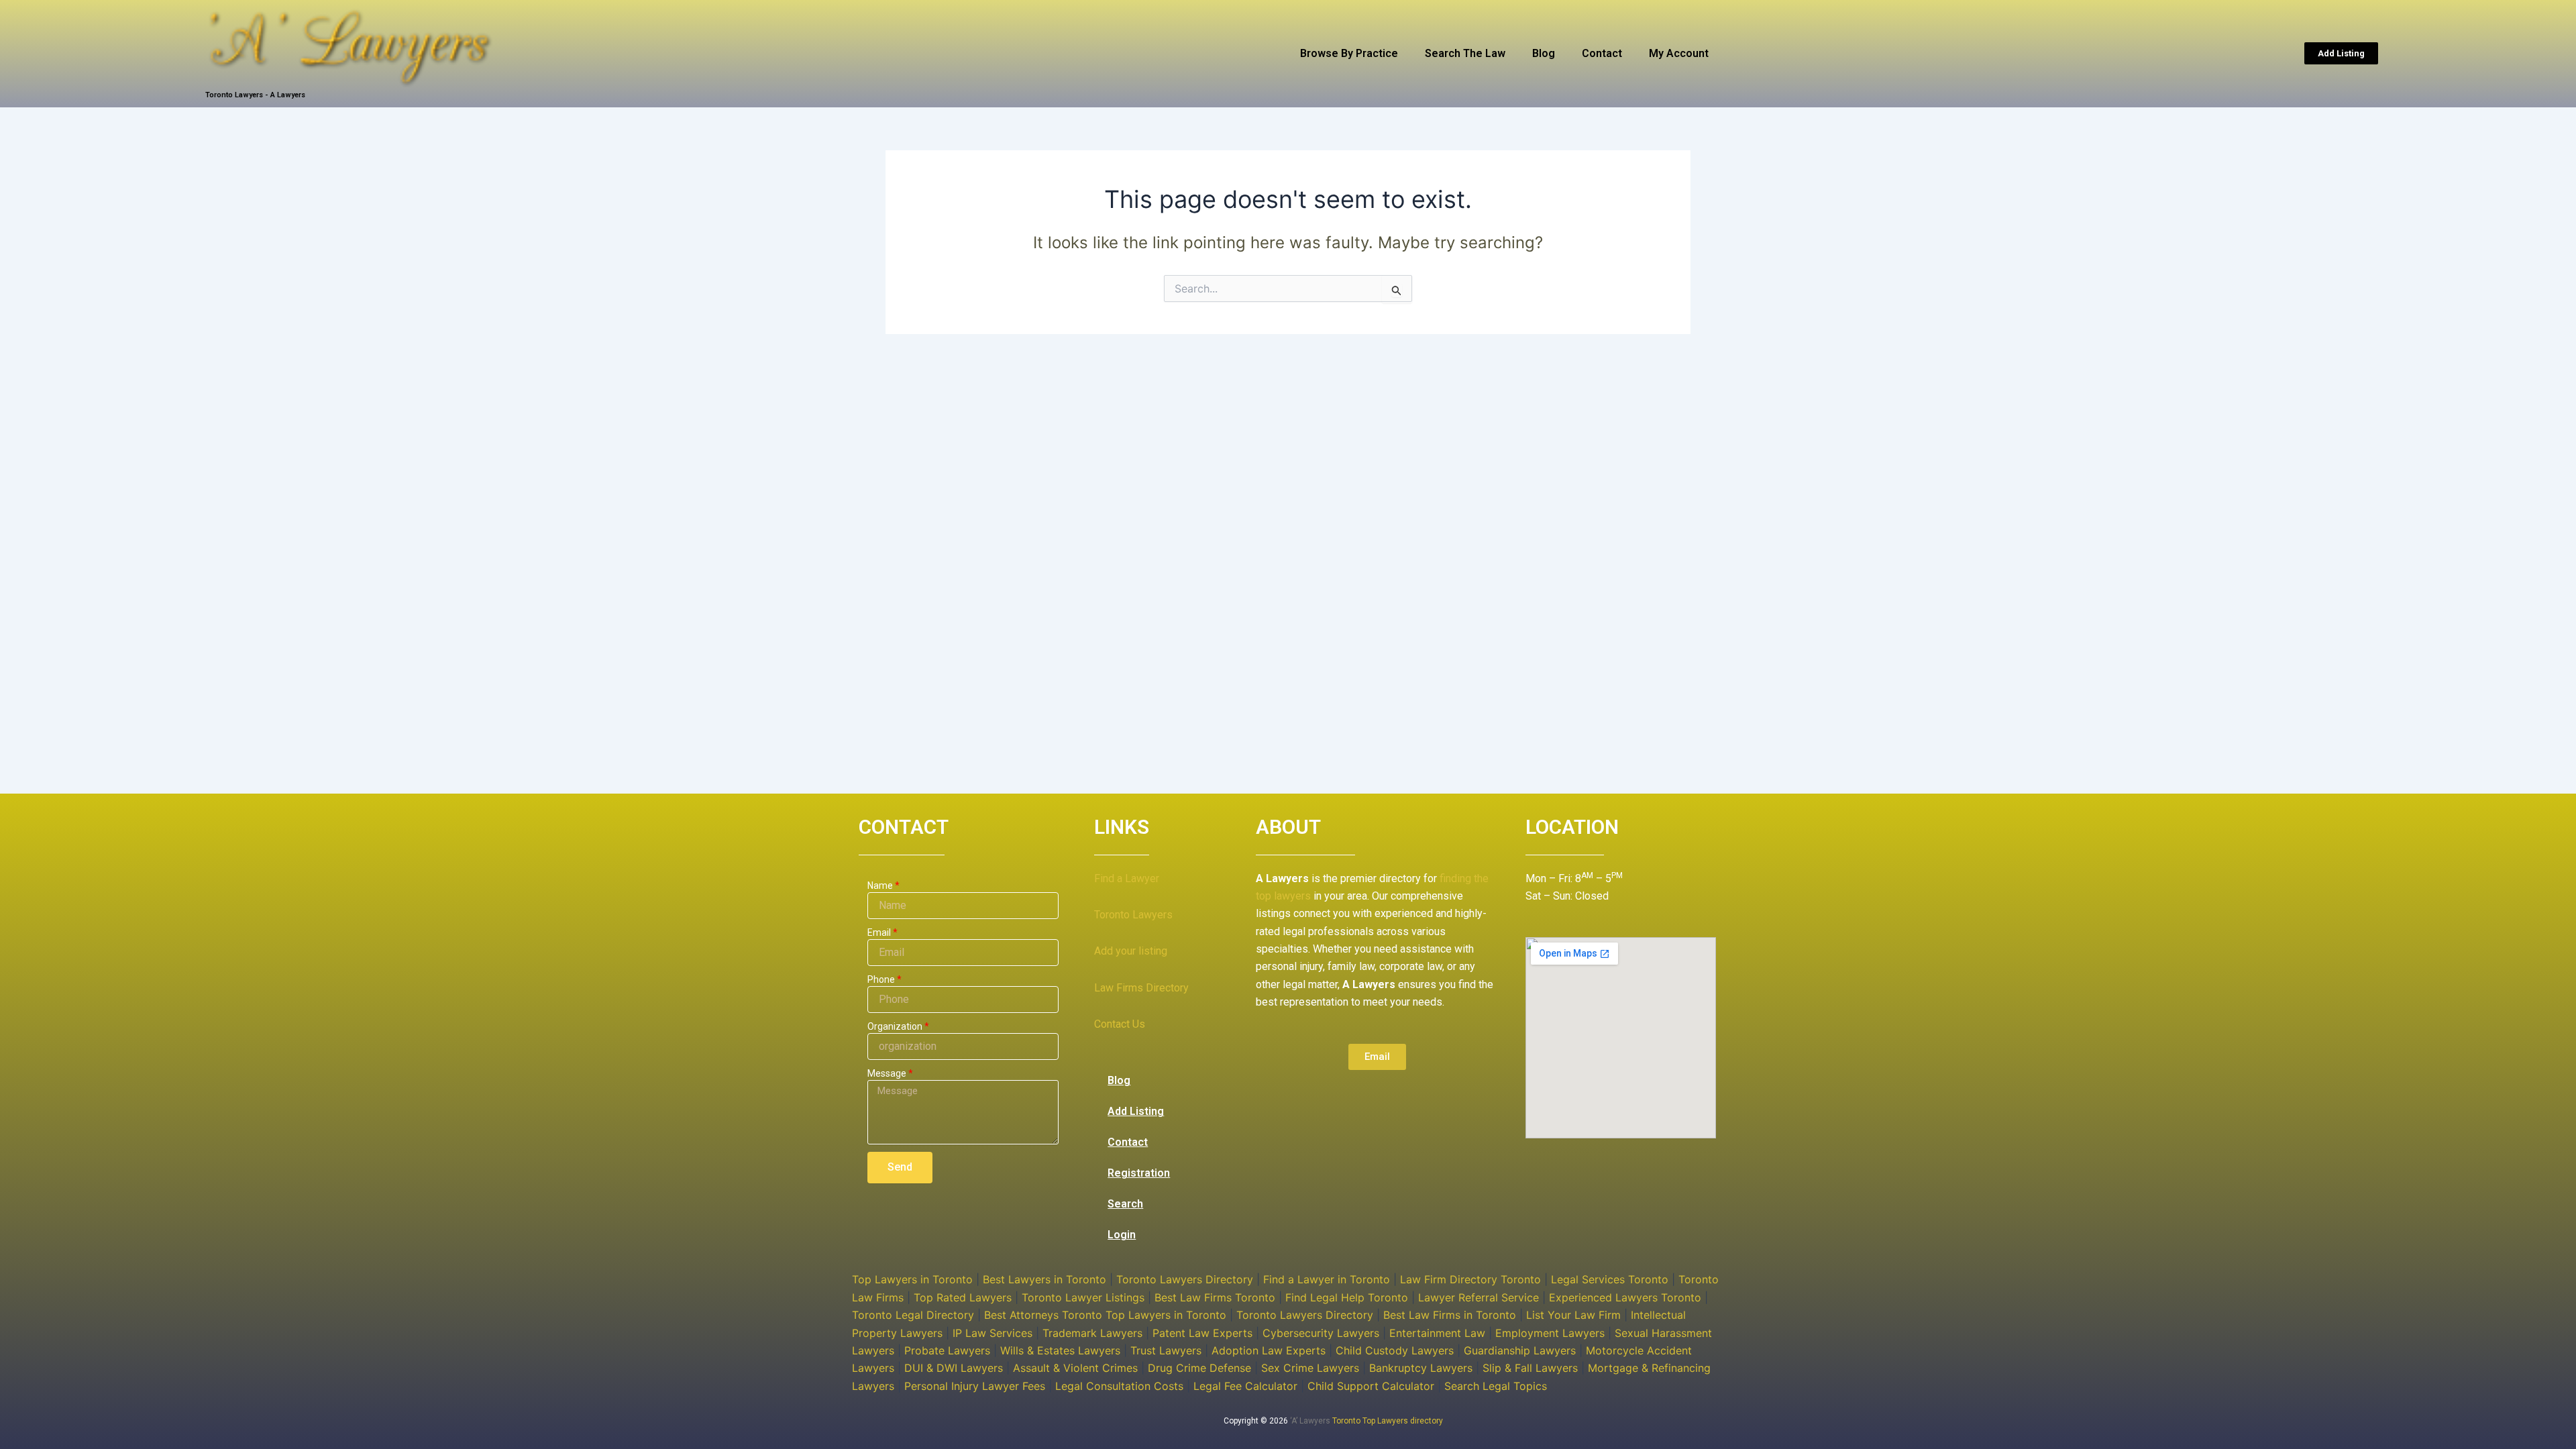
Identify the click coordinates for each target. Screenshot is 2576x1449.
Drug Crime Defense (1199, 1368)
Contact (1602, 53)
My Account (1679, 53)
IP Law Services (992, 1333)
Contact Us (1120, 1024)
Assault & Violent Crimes (1075, 1368)
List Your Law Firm (1573, 1315)
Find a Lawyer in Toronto (1327, 1279)
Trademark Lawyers (1092, 1333)
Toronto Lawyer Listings (1083, 1297)
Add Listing (1136, 1111)
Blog (1544, 53)
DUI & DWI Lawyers (954, 1368)
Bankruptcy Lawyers (1421, 1368)
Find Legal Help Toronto (1347, 1297)
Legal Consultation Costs (1119, 1386)
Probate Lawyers (947, 1350)
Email (879, 932)
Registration (1139, 1173)
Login (1122, 1235)
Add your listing (1131, 951)
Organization (895, 1026)
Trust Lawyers (1166, 1350)
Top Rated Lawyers (963, 1297)
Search (1125, 1204)
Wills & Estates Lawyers (1060, 1350)
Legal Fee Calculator (1245, 1386)
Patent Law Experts (1202, 1333)
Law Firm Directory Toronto (1470, 1279)
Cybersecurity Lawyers (1321, 1333)
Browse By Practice (1349, 53)
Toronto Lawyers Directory (1185, 1279)
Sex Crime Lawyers (1310, 1368)
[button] (2341, 53)
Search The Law (1465, 53)
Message (887, 1073)
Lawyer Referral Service (1479, 1297)
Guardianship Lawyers (1520, 1350)
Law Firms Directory (1141, 988)
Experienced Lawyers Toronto (1625, 1297)
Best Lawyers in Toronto (1044, 1279)
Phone (881, 979)
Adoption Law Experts (1269, 1350)
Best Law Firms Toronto (1215, 1297)
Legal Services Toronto (1610, 1279)
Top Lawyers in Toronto (912, 1279)
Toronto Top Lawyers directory (1388, 1421)
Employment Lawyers (1550, 1333)
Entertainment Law (1437, 1333)
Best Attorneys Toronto (1043, 1315)
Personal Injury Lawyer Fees (975, 1386)
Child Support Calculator (1371, 1386)
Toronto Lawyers (1133, 915)
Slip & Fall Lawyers (1530, 1368)
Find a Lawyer (1127, 878)
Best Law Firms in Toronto (1450, 1315)
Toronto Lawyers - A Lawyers (255, 95)
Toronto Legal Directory (913, 1315)
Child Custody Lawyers (1395, 1350)
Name (880, 885)
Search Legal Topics (1496, 1386)
